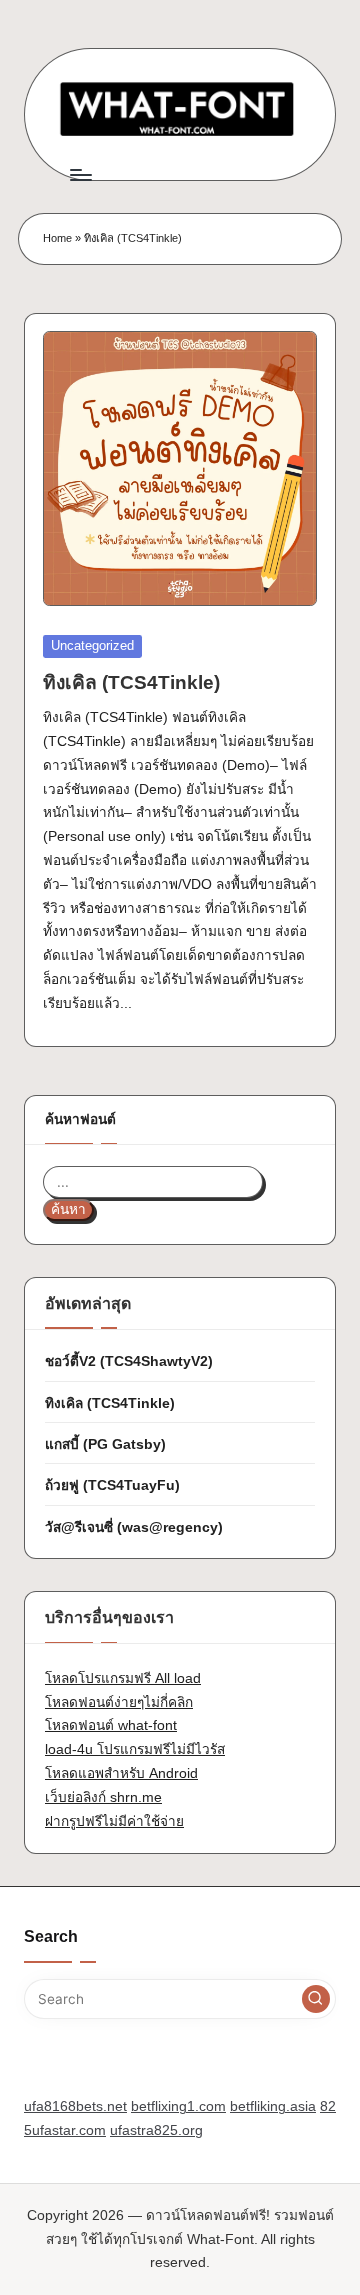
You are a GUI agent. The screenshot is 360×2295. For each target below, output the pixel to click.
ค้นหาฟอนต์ (80, 1119)
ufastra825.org (156, 2130)
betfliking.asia (273, 2106)
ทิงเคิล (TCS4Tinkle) (131, 682)
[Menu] (80, 174)
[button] (316, 1999)
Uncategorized (92, 645)
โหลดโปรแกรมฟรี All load (123, 1678)
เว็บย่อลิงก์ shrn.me (103, 1797)
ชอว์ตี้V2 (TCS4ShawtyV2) (129, 1361)
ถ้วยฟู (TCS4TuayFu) (112, 1485)
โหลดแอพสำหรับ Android (121, 1773)
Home (57, 238)
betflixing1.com (178, 2106)
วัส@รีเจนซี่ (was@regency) (134, 1527)
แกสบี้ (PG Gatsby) (105, 1444)
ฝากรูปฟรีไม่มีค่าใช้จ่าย (114, 1821)
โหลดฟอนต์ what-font (111, 1725)
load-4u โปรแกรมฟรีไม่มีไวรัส (135, 1749)
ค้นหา (68, 1209)
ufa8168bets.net (75, 2106)
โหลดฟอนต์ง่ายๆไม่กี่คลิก (119, 1702)
